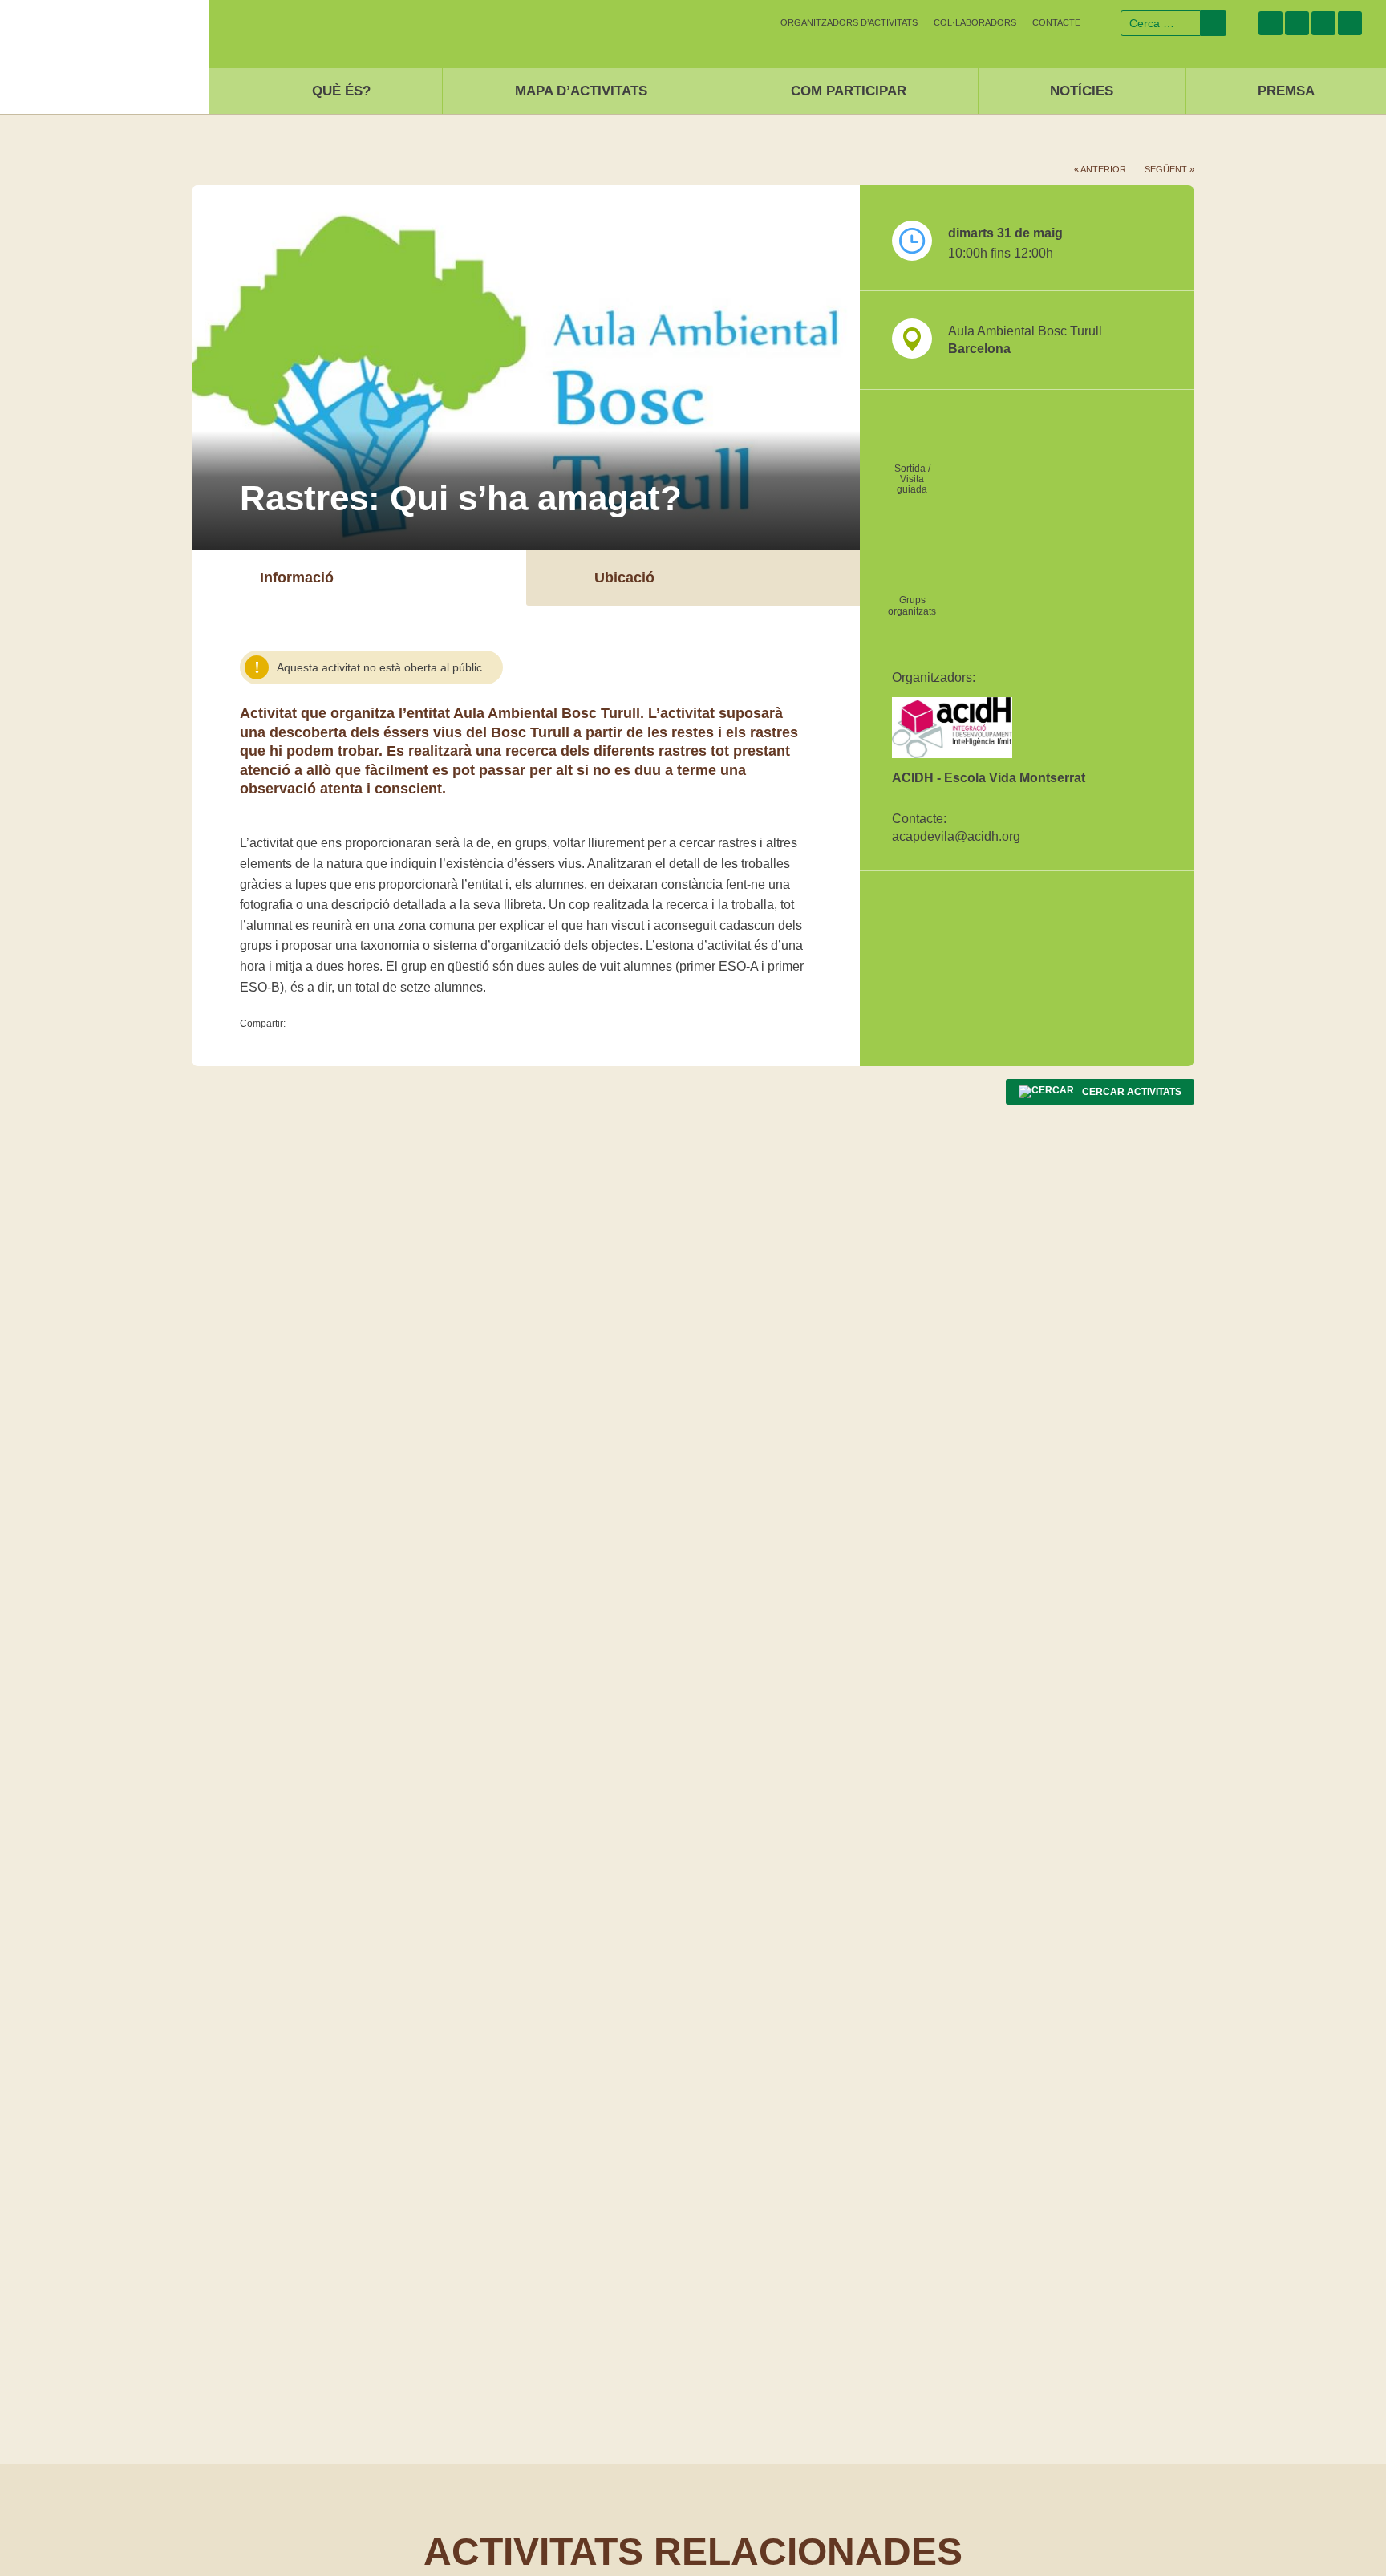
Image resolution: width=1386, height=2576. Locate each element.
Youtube (1350, 23)
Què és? (341, 91)
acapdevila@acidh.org (956, 836)
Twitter (1297, 23)
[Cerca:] (1161, 23)
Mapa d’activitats (581, 91)
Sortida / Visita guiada (912, 479)
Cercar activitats (1132, 1092)
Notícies (1082, 91)
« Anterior (1100, 169)
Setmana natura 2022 (104, 53)
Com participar (849, 91)
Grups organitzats (912, 605)
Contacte (1056, 22)
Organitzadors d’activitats (849, 22)
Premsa (1286, 91)
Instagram (1323, 23)
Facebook (1270, 23)
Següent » (1169, 169)
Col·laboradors (975, 22)
